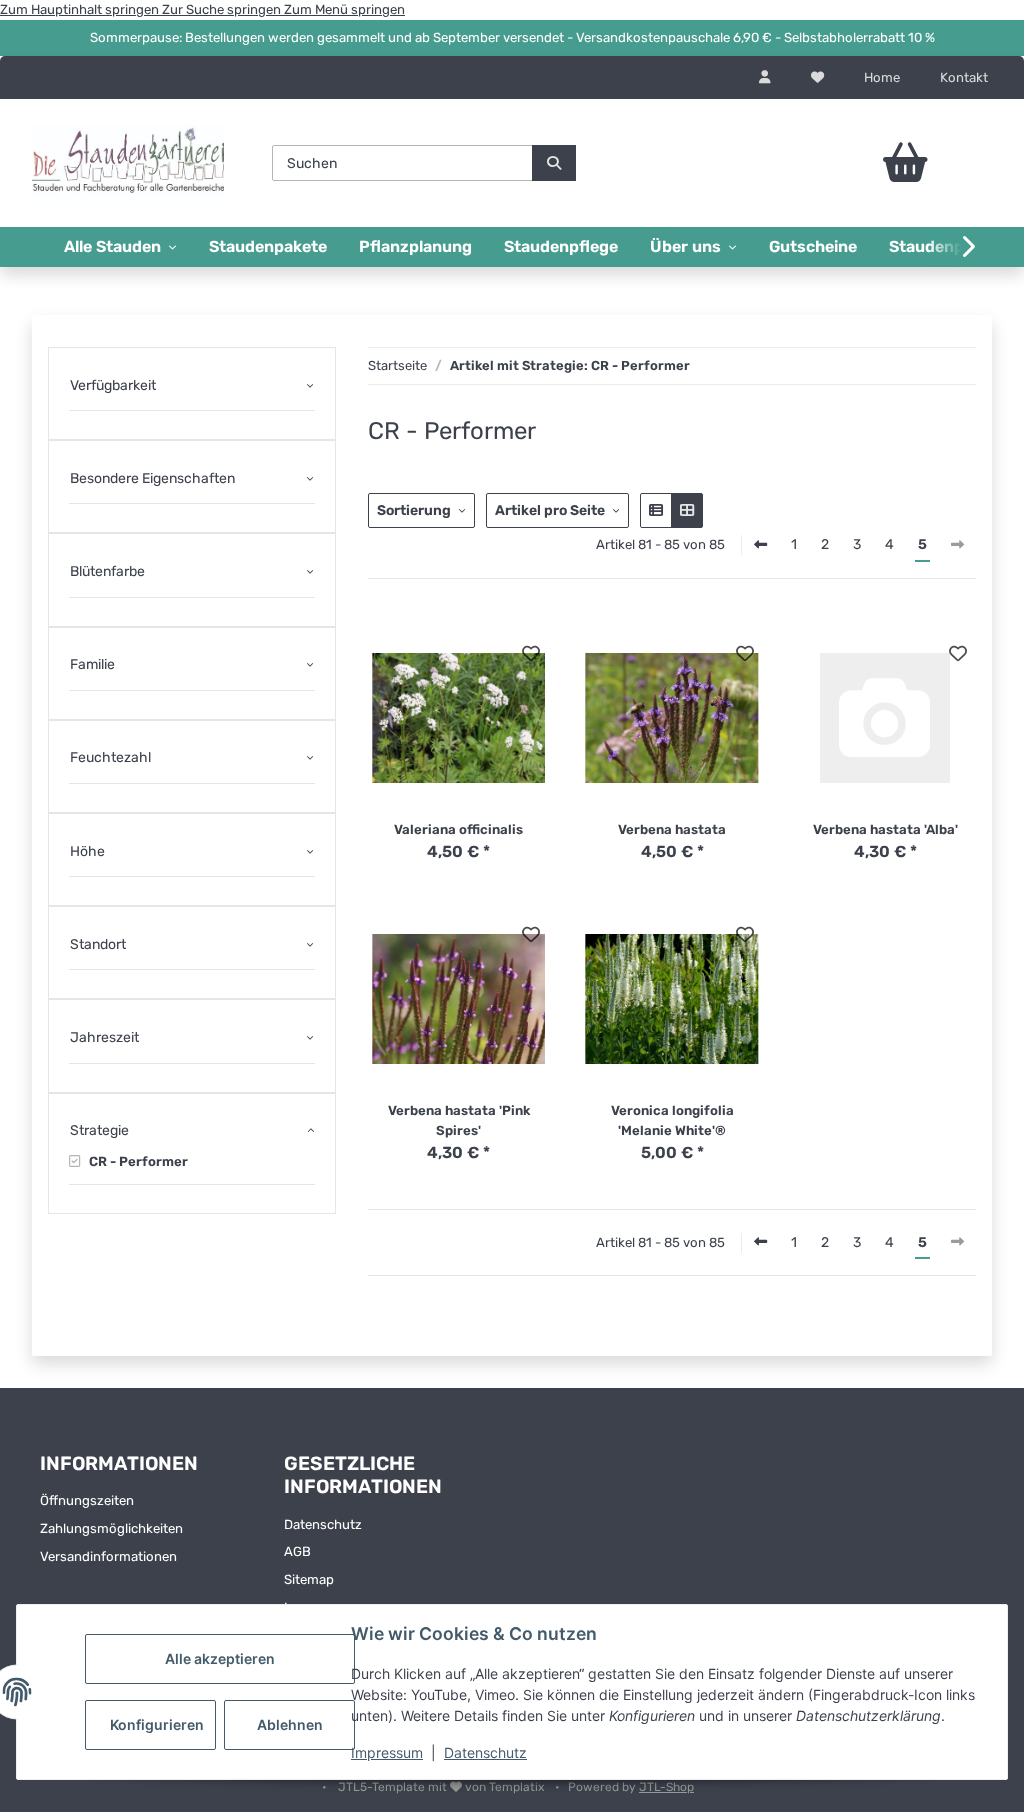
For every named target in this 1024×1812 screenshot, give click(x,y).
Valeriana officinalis (458, 829)
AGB (297, 1551)
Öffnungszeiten (87, 1500)
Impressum (387, 1752)
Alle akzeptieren (220, 1658)
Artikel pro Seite (550, 510)
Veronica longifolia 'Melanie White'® (672, 1120)
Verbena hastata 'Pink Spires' (459, 1120)
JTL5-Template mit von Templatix (442, 1787)
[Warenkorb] (884, 163)
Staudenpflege (561, 246)
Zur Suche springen (223, 9)
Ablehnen (290, 1724)
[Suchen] (554, 163)
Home (882, 77)
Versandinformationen (108, 1556)
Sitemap (309, 1579)
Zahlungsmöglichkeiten (111, 1528)
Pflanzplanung (415, 246)
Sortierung (414, 510)
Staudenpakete (268, 246)
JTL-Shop (666, 1787)
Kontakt (964, 77)
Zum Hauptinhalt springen (81, 9)
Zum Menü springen (344, 9)
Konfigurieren (157, 1724)
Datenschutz (485, 1752)
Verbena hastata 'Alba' (885, 829)
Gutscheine (813, 246)
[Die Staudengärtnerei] (128, 163)
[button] (765, 78)
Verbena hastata (672, 829)
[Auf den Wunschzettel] (531, 653)
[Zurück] (760, 545)
